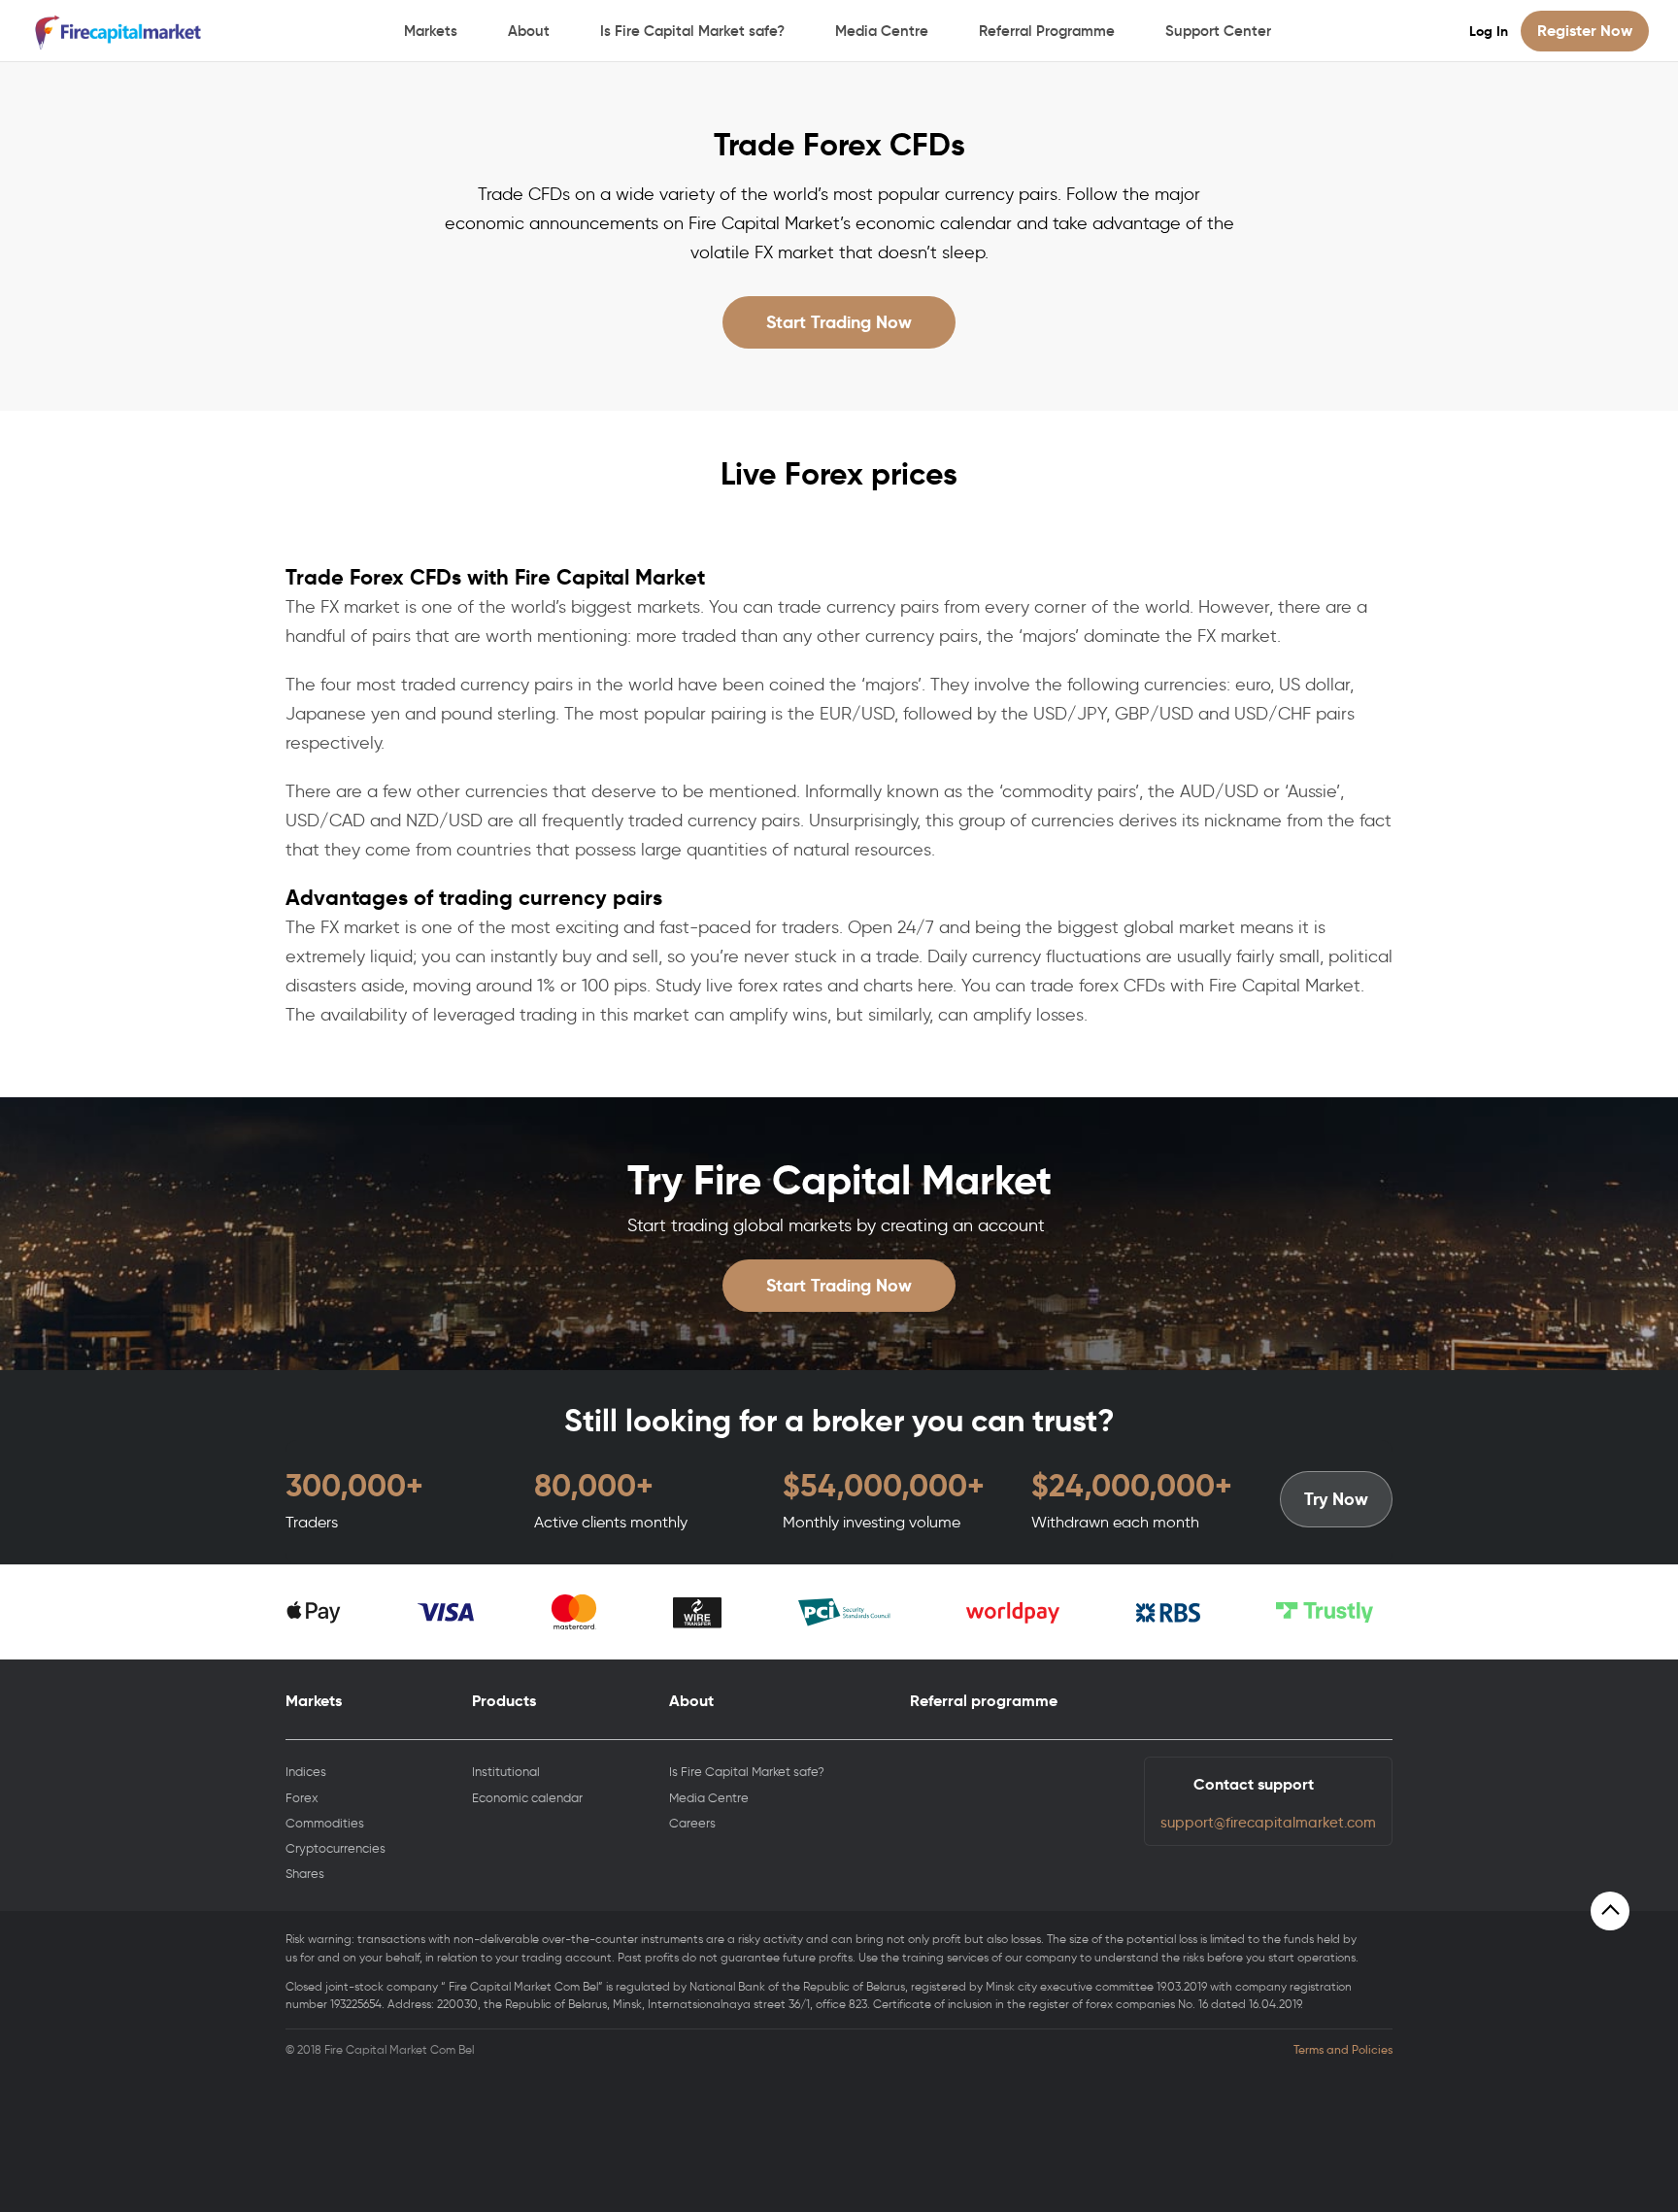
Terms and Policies (1343, 2050)
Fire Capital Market (120, 32)
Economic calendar (527, 1798)
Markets (431, 31)
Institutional (506, 1772)
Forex (302, 1798)
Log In (1489, 31)
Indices (306, 1772)
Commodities (325, 1823)
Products (504, 1701)
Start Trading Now (839, 322)
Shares (305, 1874)
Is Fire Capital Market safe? (692, 31)
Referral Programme (1047, 31)
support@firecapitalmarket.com (1268, 1823)
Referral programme (984, 1701)
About (529, 31)
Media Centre (882, 31)
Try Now (1336, 1499)
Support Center (1218, 31)
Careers (692, 1823)
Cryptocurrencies (336, 1848)
